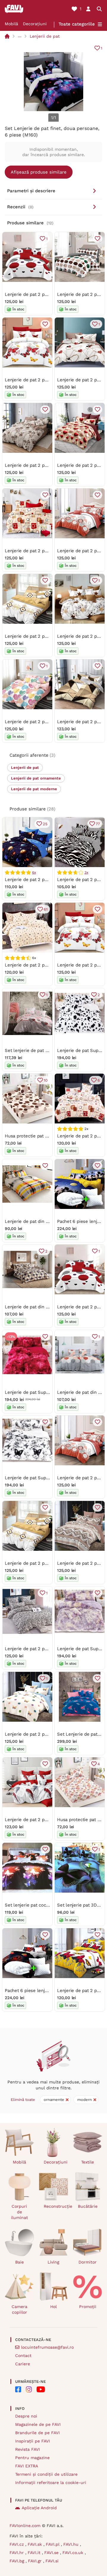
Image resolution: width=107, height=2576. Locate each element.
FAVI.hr (17, 2553)
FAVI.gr (36, 2561)
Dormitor (88, 2262)
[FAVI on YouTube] (41, 2389)
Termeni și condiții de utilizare (46, 2474)
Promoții (88, 2307)
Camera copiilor (19, 2309)
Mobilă (11, 24)
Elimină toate (23, 2100)
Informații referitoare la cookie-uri (51, 2483)
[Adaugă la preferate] (97, 239)
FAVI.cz (17, 2544)
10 (46, 1080)
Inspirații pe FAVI (33, 2441)
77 (98, 824)
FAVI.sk (36, 2544)
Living (53, 2262)
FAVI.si (52, 2561)
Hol (53, 2307)
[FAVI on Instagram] (29, 2389)
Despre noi (26, 2416)
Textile (88, 2162)
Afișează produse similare (39, 172)
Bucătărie (88, 2206)
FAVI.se (52, 2553)
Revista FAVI (27, 2449)
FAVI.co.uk (74, 2553)
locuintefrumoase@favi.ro (47, 2347)
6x (34, 872)
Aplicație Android (39, 2508)
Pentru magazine (32, 2458)
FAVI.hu (72, 2544)
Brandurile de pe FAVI (37, 2433)
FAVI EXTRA (27, 2466)
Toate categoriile (77, 24)
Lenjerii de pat (45, 36)
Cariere (23, 2364)
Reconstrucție (56, 2206)
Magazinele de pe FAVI (38, 2424)
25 (45, 824)
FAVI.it (35, 2553)
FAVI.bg (18, 2561)
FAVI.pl (53, 2544)
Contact (23, 2356)
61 (46, 909)
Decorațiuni (35, 24)
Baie (19, 2262)
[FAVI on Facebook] (18, 2389)
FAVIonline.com (25, 2526)
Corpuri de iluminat (19, 2212)
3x (86, 872)
